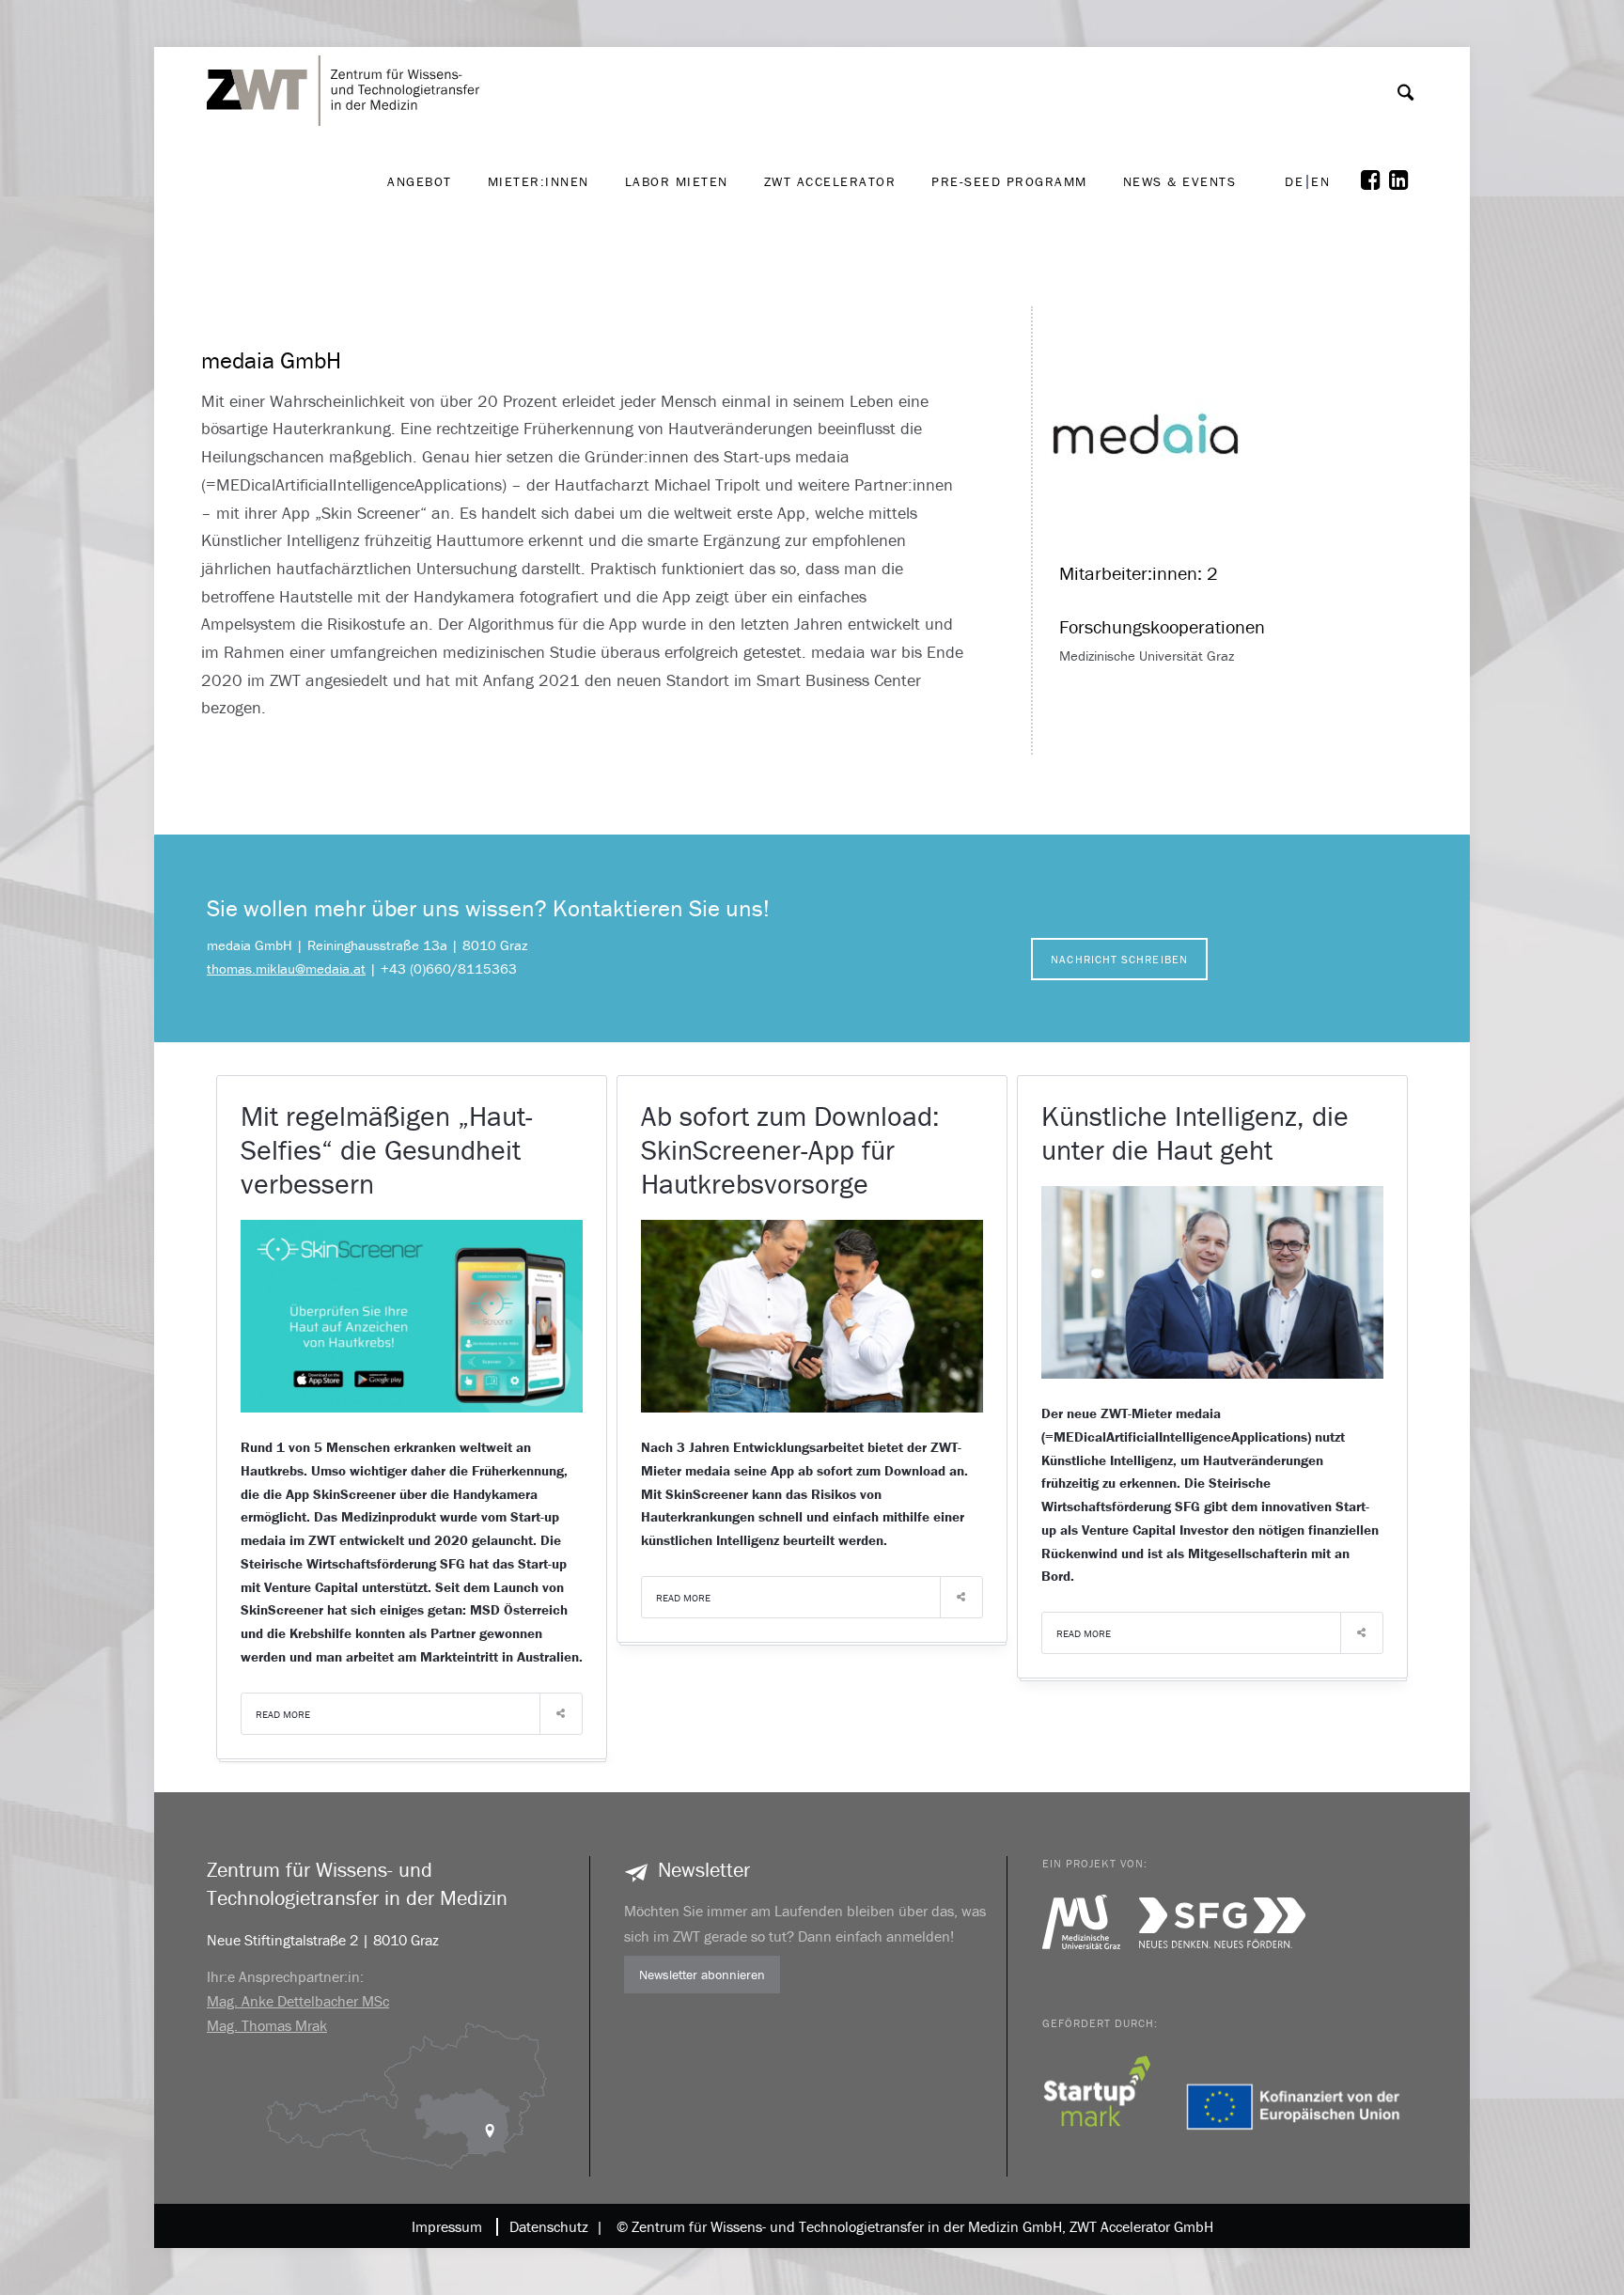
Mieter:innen (539, 181)
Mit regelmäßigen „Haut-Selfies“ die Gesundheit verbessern (387, 1150)
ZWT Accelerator (830, 181)
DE (1294, 182)
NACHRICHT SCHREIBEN (1119, 959)
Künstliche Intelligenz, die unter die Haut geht (1195, 1133)
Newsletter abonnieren (702, 1975)
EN (1320, 182)
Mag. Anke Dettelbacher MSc (298, 2001)
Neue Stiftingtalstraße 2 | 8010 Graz (323, 1940)
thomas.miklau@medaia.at (286, 968)
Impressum (447, 2226)
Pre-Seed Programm (1009, 181)
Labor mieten (677, 181)
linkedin (1403, 180)
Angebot (420, 181)
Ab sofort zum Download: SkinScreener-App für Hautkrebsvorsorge (790, 1150)
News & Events (1180, 181)
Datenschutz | (553, 2226)
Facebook (1375, 180)
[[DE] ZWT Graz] (348, 37)
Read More (283, 1714)
